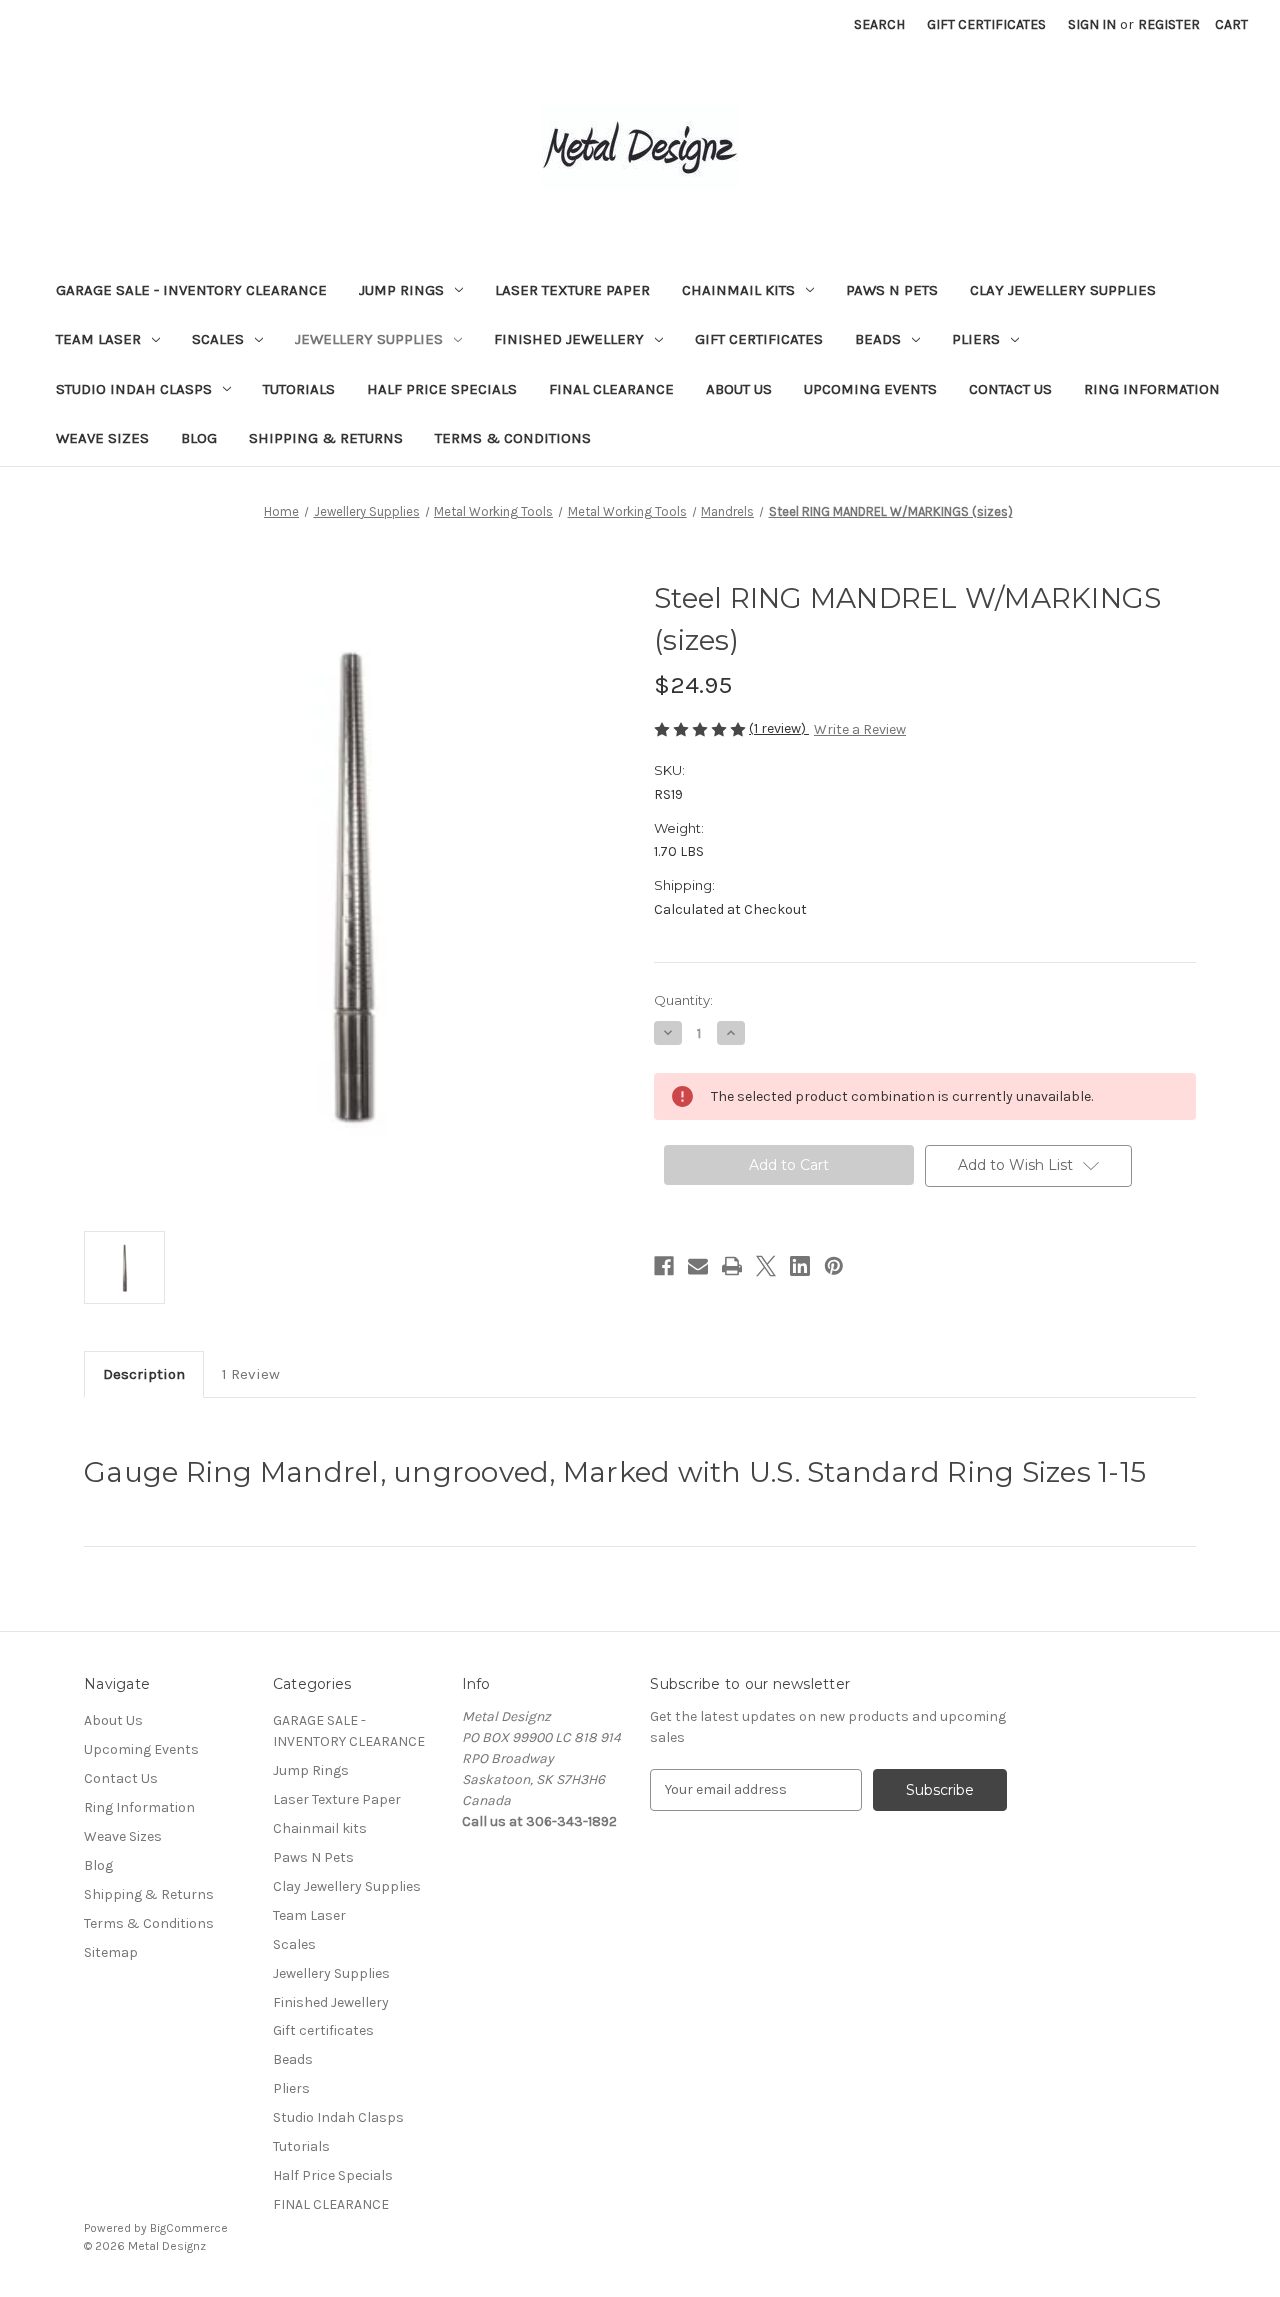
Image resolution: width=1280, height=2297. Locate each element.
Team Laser (98, 339)
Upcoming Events (870, 389)
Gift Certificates (986, 24)
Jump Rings (401, 290)
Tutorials (299, 389)
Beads (878, 339)
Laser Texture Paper (572, 290)
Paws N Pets (892, 290)
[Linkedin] (800, 1266)
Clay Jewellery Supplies (1063, 290)
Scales (218, 339)
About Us (739, 389)
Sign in (1092, 24)
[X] (766, 1266)
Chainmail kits (738, 290)
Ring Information (1152, 389)
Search (879, 24)
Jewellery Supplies (369, 339)
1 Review (251, 1374)
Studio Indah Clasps (134, 389)
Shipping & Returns (326, 438)
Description (144, 1374)
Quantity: (683, 1000)
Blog (199, 438)
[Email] (698, 1266)
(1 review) (779, 728)
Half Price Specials (442, 389)
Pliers (976, 339)
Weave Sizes (102, 438)
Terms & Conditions (513, 438)
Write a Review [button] (860, 729)
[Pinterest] (834, 1266)
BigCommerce (189, 2228)
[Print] (732, 1266)
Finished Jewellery (569, 339)
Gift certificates (759, 339)
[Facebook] (664, 1266)
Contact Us (1010, 389)
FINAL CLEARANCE (611, 389)
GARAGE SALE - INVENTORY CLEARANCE (191, 290)
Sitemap (111, 1952)
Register (1169, 24)
